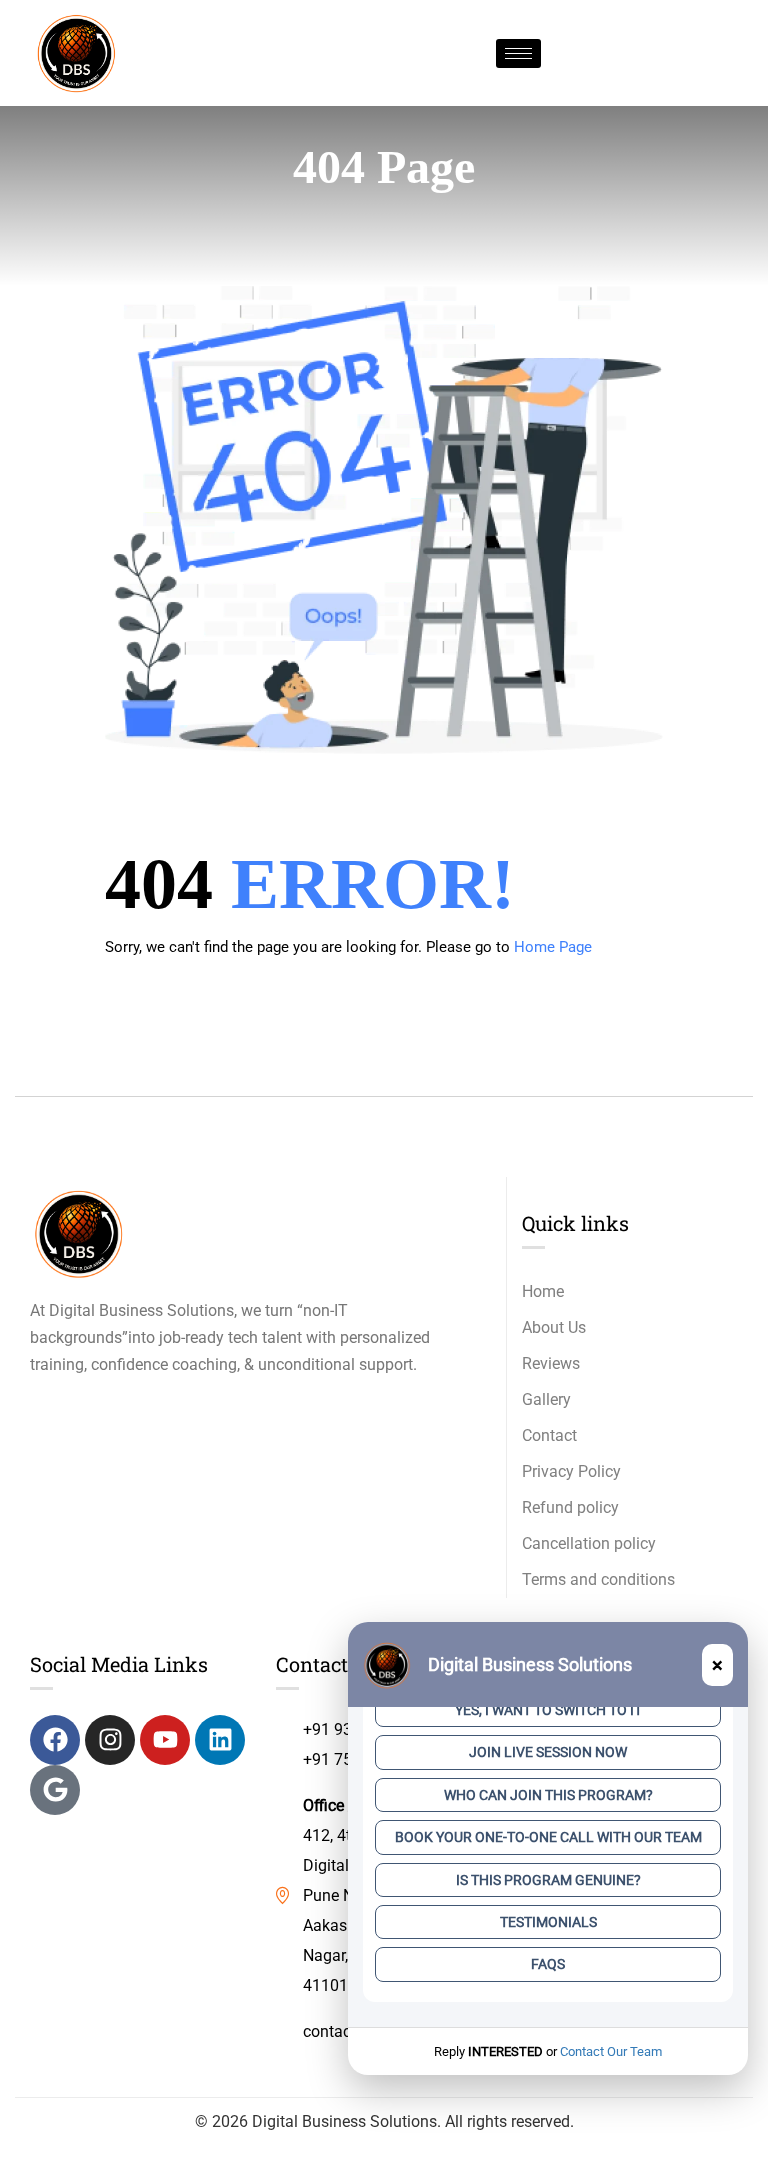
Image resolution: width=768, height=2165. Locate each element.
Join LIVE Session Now (548, 1752)
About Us (554, 1327)
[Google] (55, 1790)
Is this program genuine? (548, 1880)
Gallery (546, 1399)
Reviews (551, 1363)
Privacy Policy (571, 1471)
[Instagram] (110, 1740)
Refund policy (570, 1507)
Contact (549, 1435)
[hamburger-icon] (518, 53)
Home (543, 1291)
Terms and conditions (598, 1579)
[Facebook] (55, 1740)
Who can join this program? (548, 1795)
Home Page (553, 947)
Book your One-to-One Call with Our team (548, 1837)
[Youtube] (165, 1740)
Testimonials (548, 1922)
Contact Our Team (611, 2051)
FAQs (548, 1964)
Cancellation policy (589, 1543)
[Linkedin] (220, 1740)
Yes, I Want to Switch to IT (548, 1710)
